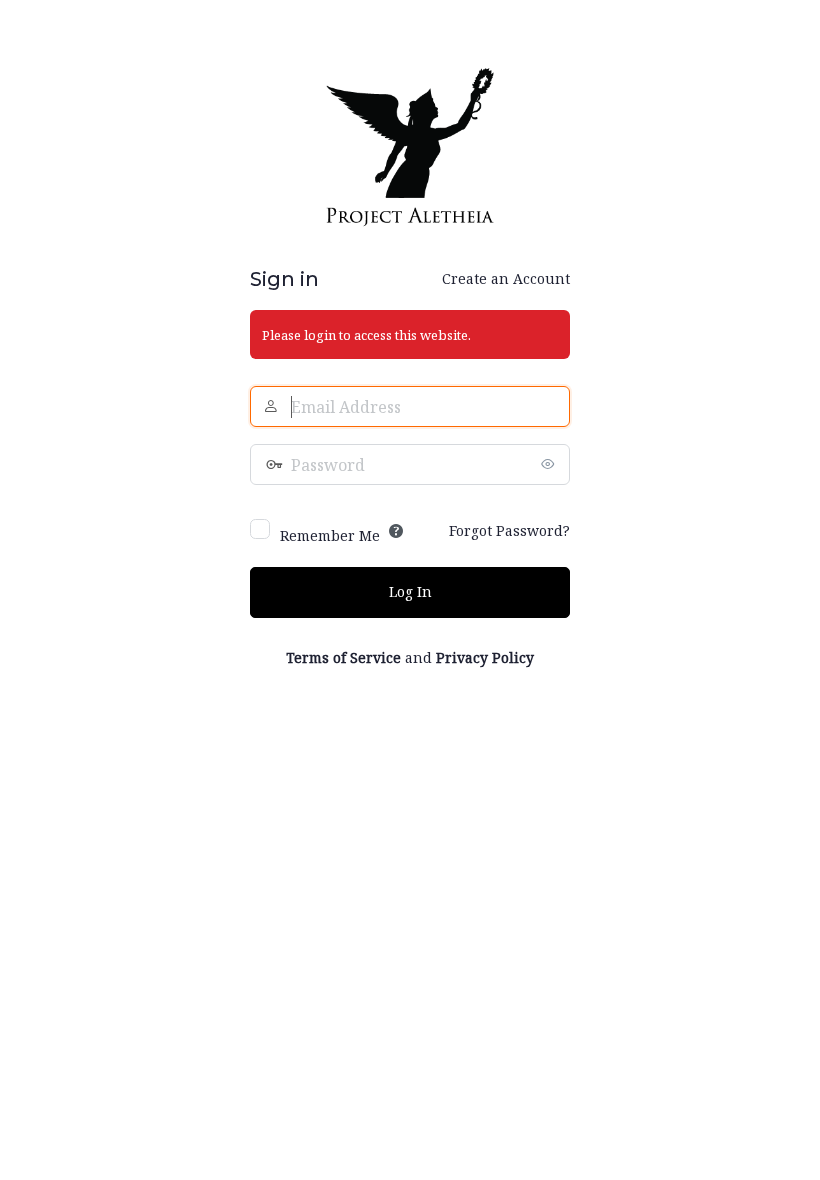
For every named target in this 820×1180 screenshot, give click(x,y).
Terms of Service (343, 657)
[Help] (396, 531)
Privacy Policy (485, 657)
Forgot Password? (509, 530)
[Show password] (550, 464)
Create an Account (506, 278)
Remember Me (330, 535)
